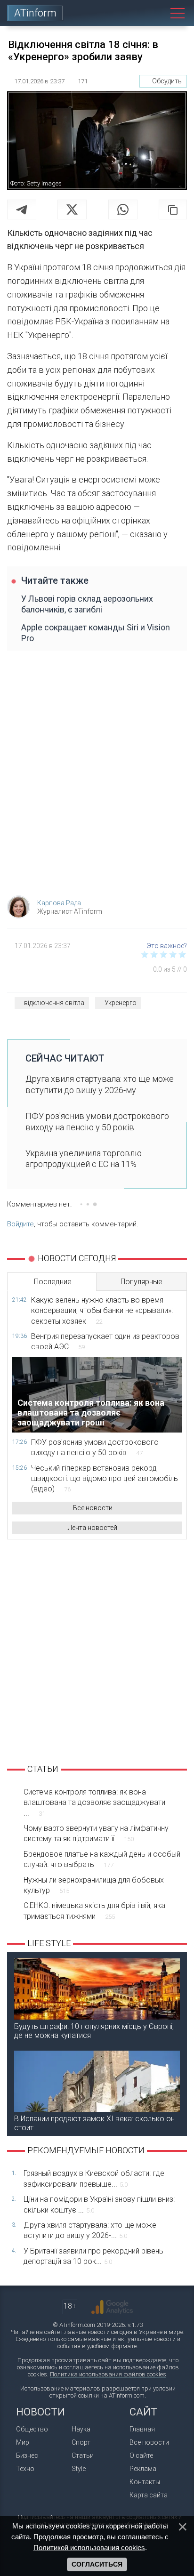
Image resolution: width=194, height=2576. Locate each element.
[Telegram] (22, 209)
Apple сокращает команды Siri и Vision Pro (96, 633)
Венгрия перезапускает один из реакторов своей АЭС (105, 1341)
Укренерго (121, 1003)
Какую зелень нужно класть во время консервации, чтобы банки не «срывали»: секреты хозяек (102, 1311)
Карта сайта (149, 2495)
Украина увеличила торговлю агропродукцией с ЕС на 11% (84, 1159)
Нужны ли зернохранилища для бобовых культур (94, 1885)
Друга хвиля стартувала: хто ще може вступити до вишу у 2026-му (100, 1084)
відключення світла (54, 1003)
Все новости (93, 1508)
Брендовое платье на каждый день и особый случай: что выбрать (102, 1859)
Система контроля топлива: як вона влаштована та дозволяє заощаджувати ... (94, 1803)
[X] (72, 209)
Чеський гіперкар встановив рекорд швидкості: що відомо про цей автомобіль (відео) (105, 1479)
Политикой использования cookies (89, 2548)
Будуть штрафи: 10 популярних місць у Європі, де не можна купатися (94, 2031)
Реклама (143, 2469)
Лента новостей (93, 1528)
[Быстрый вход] (135, 13)
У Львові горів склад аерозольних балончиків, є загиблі (87, 604)
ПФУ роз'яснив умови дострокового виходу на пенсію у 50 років (97, 1121)
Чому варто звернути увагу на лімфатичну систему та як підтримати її (96, 1833)
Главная (142, 2429)
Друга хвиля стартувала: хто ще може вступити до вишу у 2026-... (90, 2230)
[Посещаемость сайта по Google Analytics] (112, 2307)
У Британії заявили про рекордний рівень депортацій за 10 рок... (93, 2256)
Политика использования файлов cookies (108, 2374)
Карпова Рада (59, 903)
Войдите (20, 1224)
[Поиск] (156, 13)
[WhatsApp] (123, 209)
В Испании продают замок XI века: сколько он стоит (94, 2123)
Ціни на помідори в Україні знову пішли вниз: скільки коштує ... (99, 2204)
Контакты (145, 2482)
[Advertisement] (97, 778)
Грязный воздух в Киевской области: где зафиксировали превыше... (94, 2178)
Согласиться (97, 2564)
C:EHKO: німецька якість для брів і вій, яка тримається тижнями (94, 1911)
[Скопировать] (173, 209)
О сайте (141, 2455)
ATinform (35, 13)
